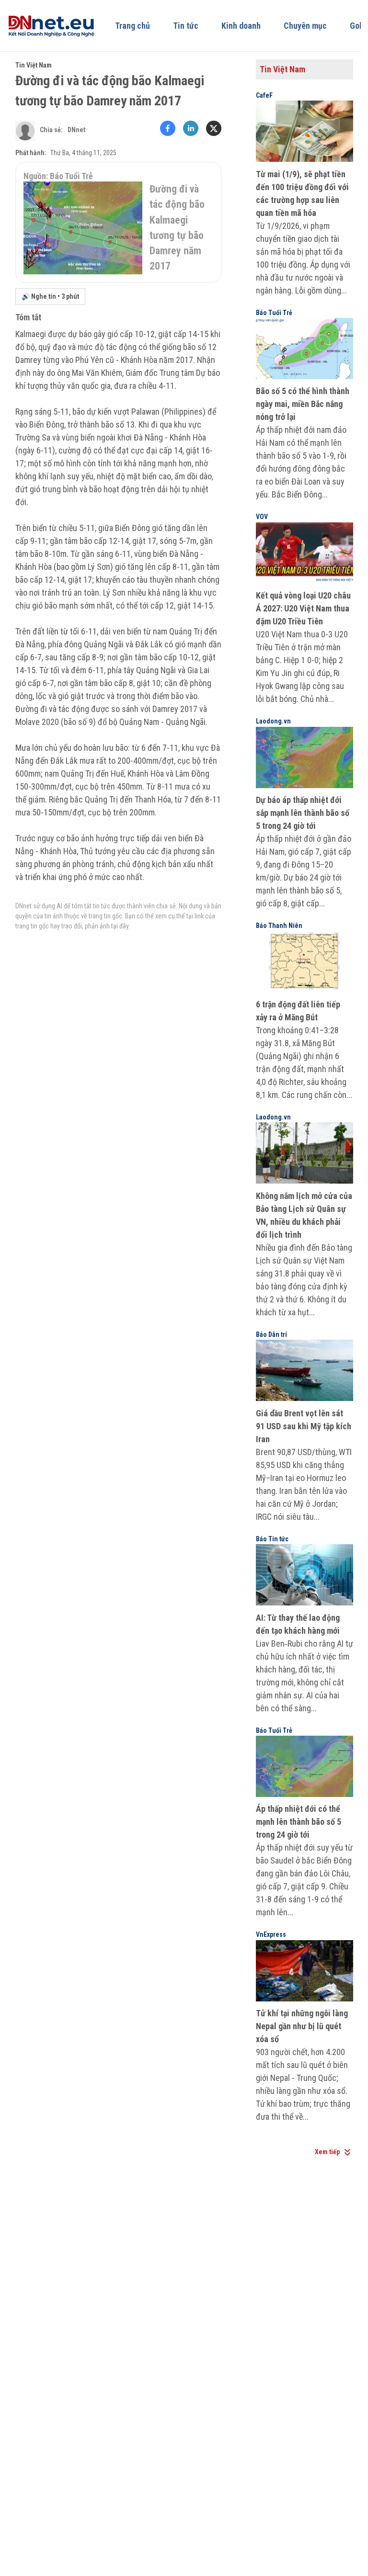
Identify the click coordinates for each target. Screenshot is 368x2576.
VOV (262, 517)
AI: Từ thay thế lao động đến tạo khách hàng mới (298, 1624)
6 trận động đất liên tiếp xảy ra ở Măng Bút (298, 1011)
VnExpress (271, 1934)
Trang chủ (132, 26)
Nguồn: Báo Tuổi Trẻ (58, 176)
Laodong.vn (273, 721)
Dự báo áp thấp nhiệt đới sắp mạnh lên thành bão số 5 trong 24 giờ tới (303, 813)
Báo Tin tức (272, 1539)
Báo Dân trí (271, 1334)
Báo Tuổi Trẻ (274, 313)
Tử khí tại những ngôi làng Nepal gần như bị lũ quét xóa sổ (302, 2026)
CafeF (264, 95)
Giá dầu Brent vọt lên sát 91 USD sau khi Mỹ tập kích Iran (304, 1426)
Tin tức (186, 26)
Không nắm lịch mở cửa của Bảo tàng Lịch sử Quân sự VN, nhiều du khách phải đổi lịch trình (304, 1215)
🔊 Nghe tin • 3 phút (50, 296)
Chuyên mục (305, 26)
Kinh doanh (241, 26)
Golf (357, 26)
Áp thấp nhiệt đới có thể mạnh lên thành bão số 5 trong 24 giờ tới (299, 1822)
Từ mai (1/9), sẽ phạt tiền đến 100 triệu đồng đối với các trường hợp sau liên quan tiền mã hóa (302, 193)
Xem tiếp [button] (327, 2152)
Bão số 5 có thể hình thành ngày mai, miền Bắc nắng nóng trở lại (303, 404)
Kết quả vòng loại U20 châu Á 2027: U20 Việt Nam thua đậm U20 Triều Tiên (303, 608)
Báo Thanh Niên (279, 926)
